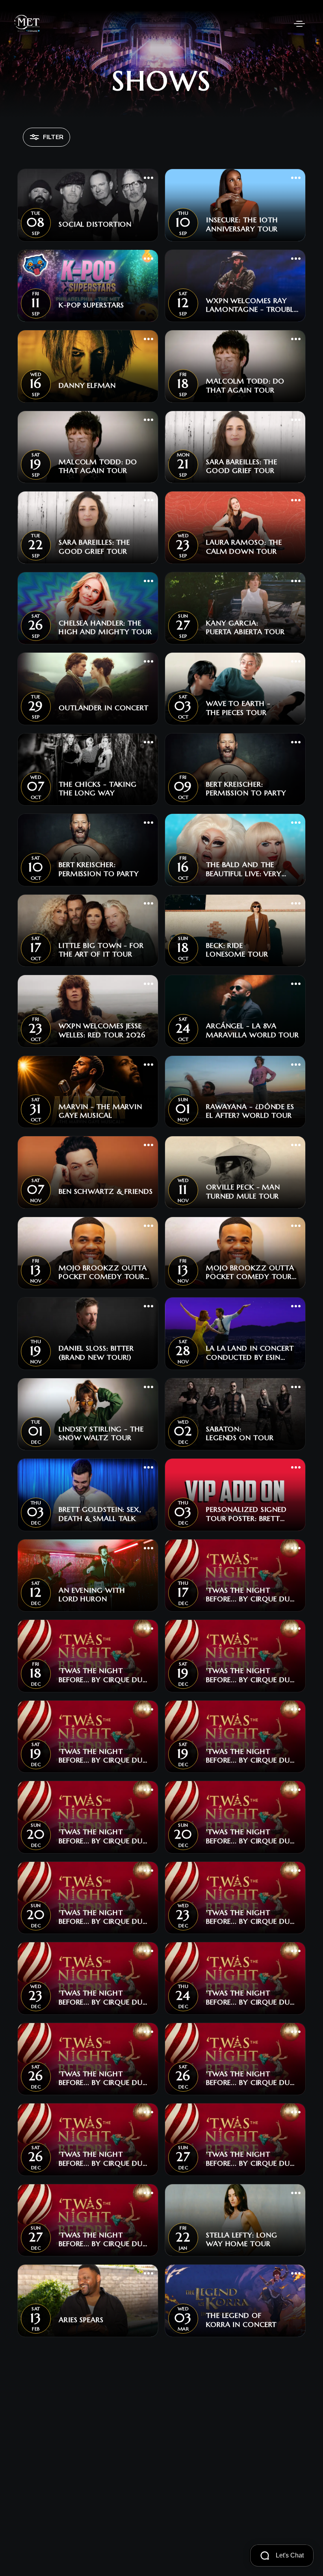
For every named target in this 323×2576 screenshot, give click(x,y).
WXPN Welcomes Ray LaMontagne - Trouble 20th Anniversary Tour (252, 305)
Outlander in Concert (104, 708)
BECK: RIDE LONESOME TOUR (237, 950)
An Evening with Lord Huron (92, 1595)
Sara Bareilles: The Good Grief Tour (242, 466)
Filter (53, 137)
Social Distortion (95, 224)
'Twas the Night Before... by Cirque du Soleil (248, 1595)
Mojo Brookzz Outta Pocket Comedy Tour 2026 (103, 1272)
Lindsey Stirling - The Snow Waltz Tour (101, 1434)
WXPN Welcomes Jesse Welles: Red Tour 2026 (102, 1030)
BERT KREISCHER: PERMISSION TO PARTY (246, 789)
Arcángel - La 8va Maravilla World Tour (252, 1030)
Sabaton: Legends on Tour (240, 1434)
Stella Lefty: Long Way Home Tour (242, 2240)
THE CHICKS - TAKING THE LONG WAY (98, 789)
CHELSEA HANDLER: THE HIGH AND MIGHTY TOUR (105, 628)
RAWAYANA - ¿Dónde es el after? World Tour (250, 1111)
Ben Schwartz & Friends (106, 1191)
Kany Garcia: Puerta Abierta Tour (245, 628)
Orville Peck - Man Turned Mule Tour (243, 1192)
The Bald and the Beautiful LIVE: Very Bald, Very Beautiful (246, 869)
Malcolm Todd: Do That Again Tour (245, 386)
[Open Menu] (299, 24)
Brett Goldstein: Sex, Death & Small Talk (100, 1514)
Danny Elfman (87, 385)
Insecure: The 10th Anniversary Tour (242, 224)
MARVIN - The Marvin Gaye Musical (100, 1111)
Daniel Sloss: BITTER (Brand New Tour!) (96, 1353)
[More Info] (149, 179)
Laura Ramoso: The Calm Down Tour (244, 547)
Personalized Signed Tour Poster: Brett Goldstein (246, 1514)
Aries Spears (81, 2320)
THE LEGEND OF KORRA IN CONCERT (241, 2320)
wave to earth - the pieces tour (238, 708)
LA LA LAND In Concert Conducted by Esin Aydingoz (250, 1353)
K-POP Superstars (91, 305)
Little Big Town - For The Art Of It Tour (101, 950)
